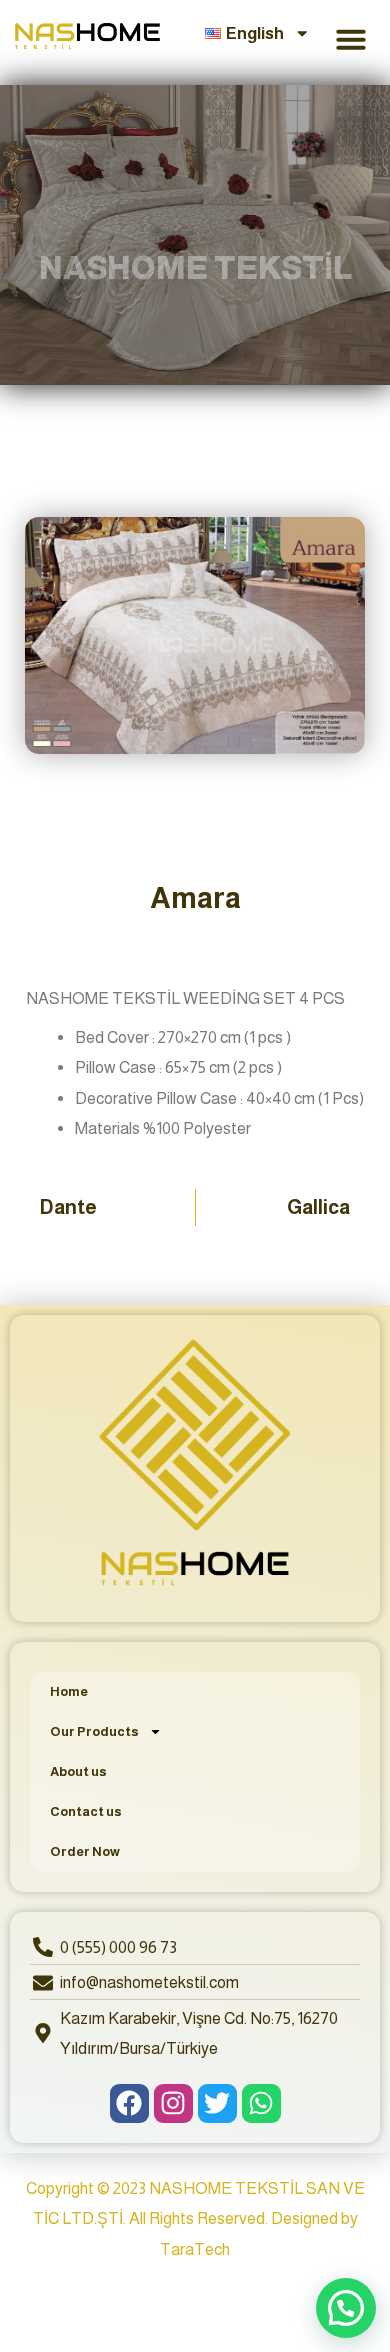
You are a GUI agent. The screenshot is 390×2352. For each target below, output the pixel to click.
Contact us (86, 1811)
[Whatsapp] (261, 2103)
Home (69, 1691)
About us (78, 1771)
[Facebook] (129, 2103)
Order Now (85, 1851)
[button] (351, 39)
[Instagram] (173, 2103)
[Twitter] (217, 2103)
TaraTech (195, 2249)
